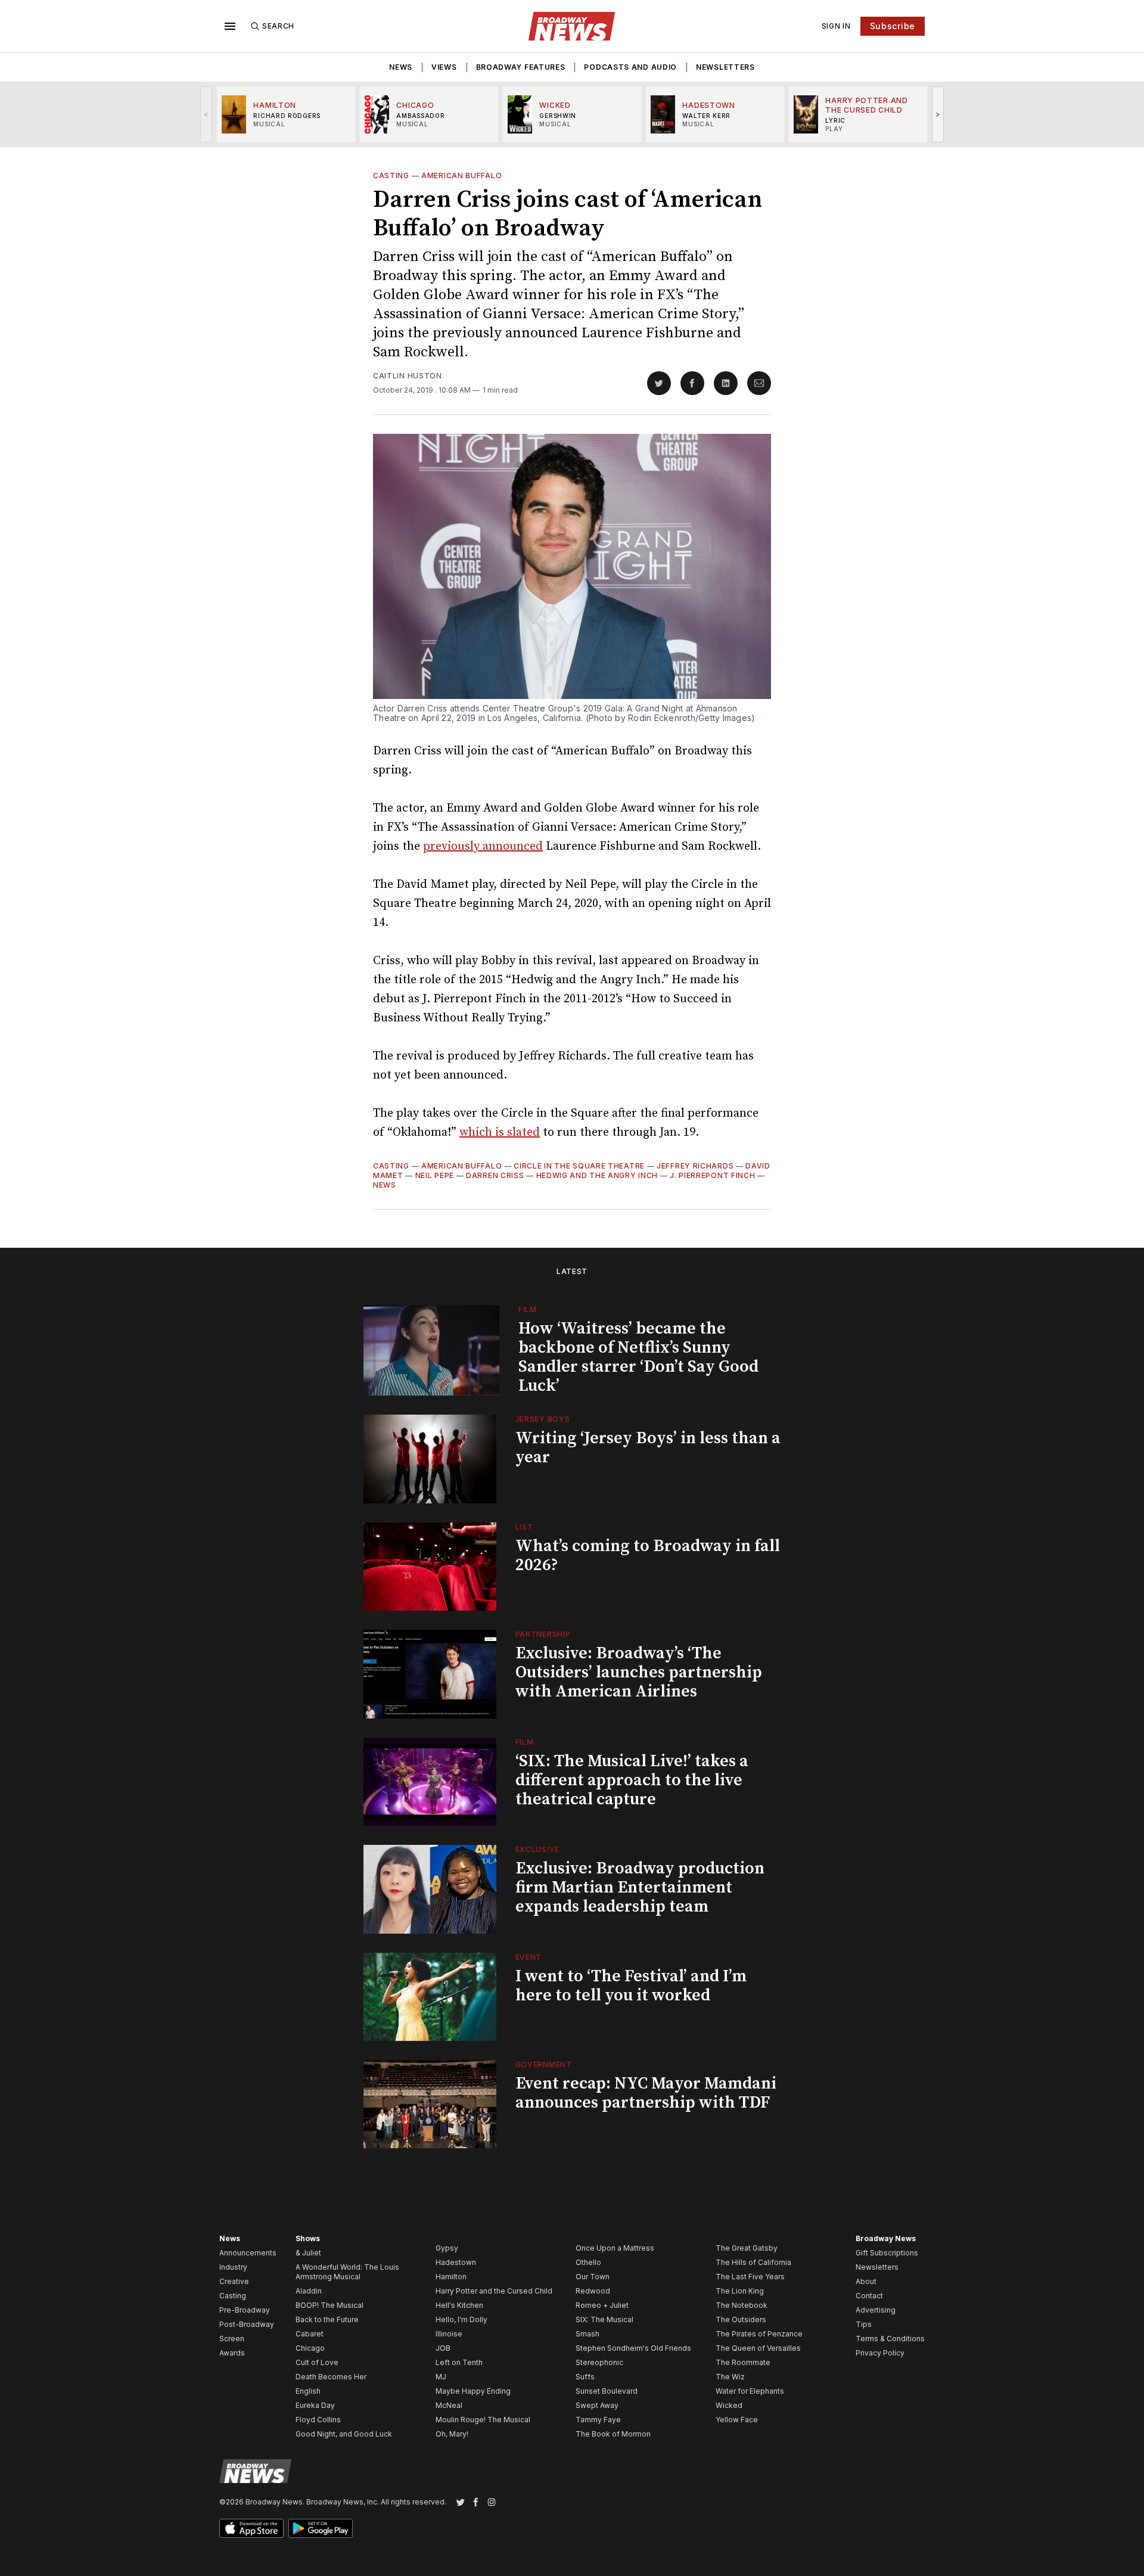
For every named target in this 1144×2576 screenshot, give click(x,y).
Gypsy (447, 2248)
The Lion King (740, 2291)
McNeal (449, 2405)
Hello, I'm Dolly (461, 2319)
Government (544, 2064)
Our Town (593, 2277)
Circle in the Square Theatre (579, 1166)
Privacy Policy (880, 2353)
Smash (587, 2334)
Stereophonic (599, 2362)
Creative (234, 2281)
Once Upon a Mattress (615, 2248)
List (524, 1527)
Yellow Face (737, 2420)
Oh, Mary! (452, 2434)
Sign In (836, 26)
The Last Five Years (750, 2277)
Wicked (729, 2405)
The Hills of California (753, 2262)
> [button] (938, 114)
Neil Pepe (435, 1175)
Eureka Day (315, 2405)
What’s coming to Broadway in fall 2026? (648, 1556)
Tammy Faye (598, 2420)
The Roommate (743, 2362)
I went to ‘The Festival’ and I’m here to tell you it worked (631, 1986)
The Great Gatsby (747, 2248)
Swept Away (597, 2405)
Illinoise (449, 2334)
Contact (869, 2296)
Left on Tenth (459, 2362)
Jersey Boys (543, 1419)
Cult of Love (317, 2362)
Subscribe (893, 26)
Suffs (585, 2377)
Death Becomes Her (331, 2377)
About (866, 2281)
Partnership (543, 1634)
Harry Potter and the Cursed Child (494, 2291)
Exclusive (537, 1849)
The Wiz (730, 2377)
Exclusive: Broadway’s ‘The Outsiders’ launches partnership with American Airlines (639, 1672)
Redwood (593, 2291)
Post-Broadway (247, 2324)
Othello (588, 2262)
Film (528, 1309)
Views (444, 67)
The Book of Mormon (613, 2434)
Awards (232, 2353)
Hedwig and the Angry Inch (597, 1175)
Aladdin (309, 2291)
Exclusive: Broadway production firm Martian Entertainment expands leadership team (640, 1887)
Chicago (310, 2348)
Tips (864, 2324)
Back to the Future (327, 2319)
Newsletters (725, 67)
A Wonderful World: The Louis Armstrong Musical (347, 2272)
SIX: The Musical (604, 2319)
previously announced (483, 846)
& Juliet (308, 2253)
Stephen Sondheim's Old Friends (633, 2348)
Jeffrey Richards (695, 1166)
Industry (233, 2267)
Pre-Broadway (245, 2310)
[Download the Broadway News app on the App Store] (251, 2528)
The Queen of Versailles (758, 2348)
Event (529, 1957)
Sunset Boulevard (607, 2391)
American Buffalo (461, 175)
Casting (391, 175)
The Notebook (742, 2305)
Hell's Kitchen (459, 2305)
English (308, 2391)
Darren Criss (495, 1175)
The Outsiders (741, 2319)
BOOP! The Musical (329, 2305)
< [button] (206, 114)
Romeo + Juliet (602, 2305)
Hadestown (456, 2262)
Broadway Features (521, 67)
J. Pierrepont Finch (712, 1175)
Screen (232, 2339)
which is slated (500, 1132)
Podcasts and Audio (630, 67)
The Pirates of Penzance (759, 2334)
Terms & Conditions (890, 2339)
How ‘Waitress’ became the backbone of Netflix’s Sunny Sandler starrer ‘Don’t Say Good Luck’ (638, 1357)
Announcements (248, 2253)
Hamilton (451, 2277)
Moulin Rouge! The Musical (483, 2420)
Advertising (876, 2310)
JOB (443, 2348)
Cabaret (310, 2334)
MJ (441, 2377)
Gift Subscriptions (887, 2253)
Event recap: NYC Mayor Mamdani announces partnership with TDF (646, 2093)
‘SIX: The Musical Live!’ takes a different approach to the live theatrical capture (632, 1780)
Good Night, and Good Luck (344, 2434)
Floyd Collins (318, 2420)
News (401, 67)
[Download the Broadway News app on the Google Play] (321, 2528)
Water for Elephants (750, 2391)
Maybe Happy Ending (473, 2391)
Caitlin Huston (408, 376)
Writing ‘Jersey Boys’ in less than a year (648, 1448)
